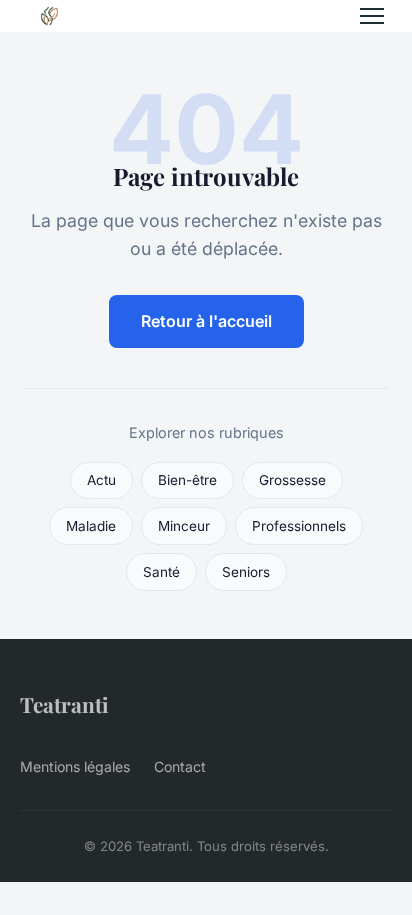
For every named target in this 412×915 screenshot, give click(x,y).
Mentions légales (75, 766)
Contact (180, 766)
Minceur (184, 526)
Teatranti (64, 704)
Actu (101, 480)
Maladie (91, 526)
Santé (161, 572)
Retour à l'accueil (206, 321)
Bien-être (187, 480)
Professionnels (299, 526)
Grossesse (292, 480)
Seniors (246, 572)
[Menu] (372, 16)
